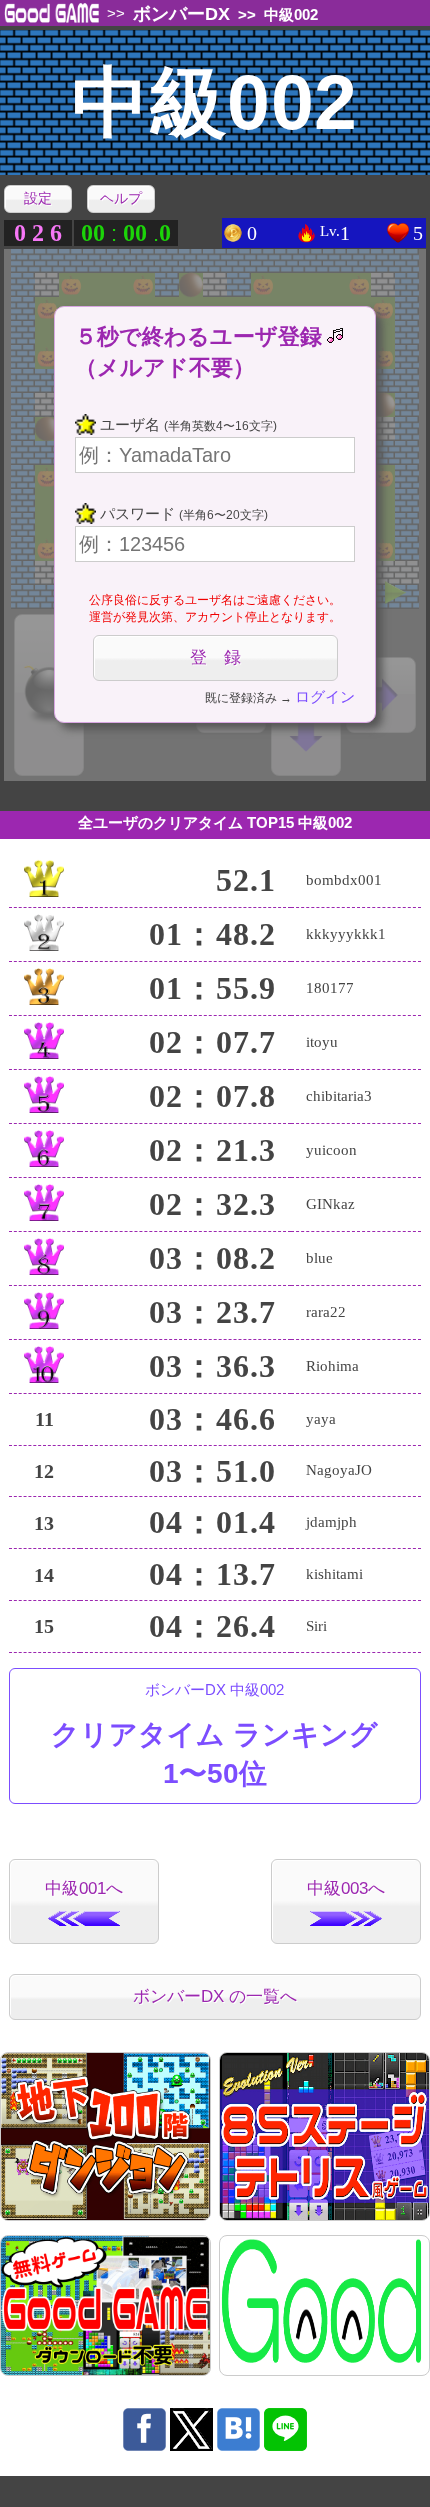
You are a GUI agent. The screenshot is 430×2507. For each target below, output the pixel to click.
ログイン (325, 696)
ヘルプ (121, 198)
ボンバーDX (181, 14)
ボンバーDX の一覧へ (215, 1996)
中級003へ (346, 1888)
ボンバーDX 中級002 (214, 1735)
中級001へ (84, 1888)
